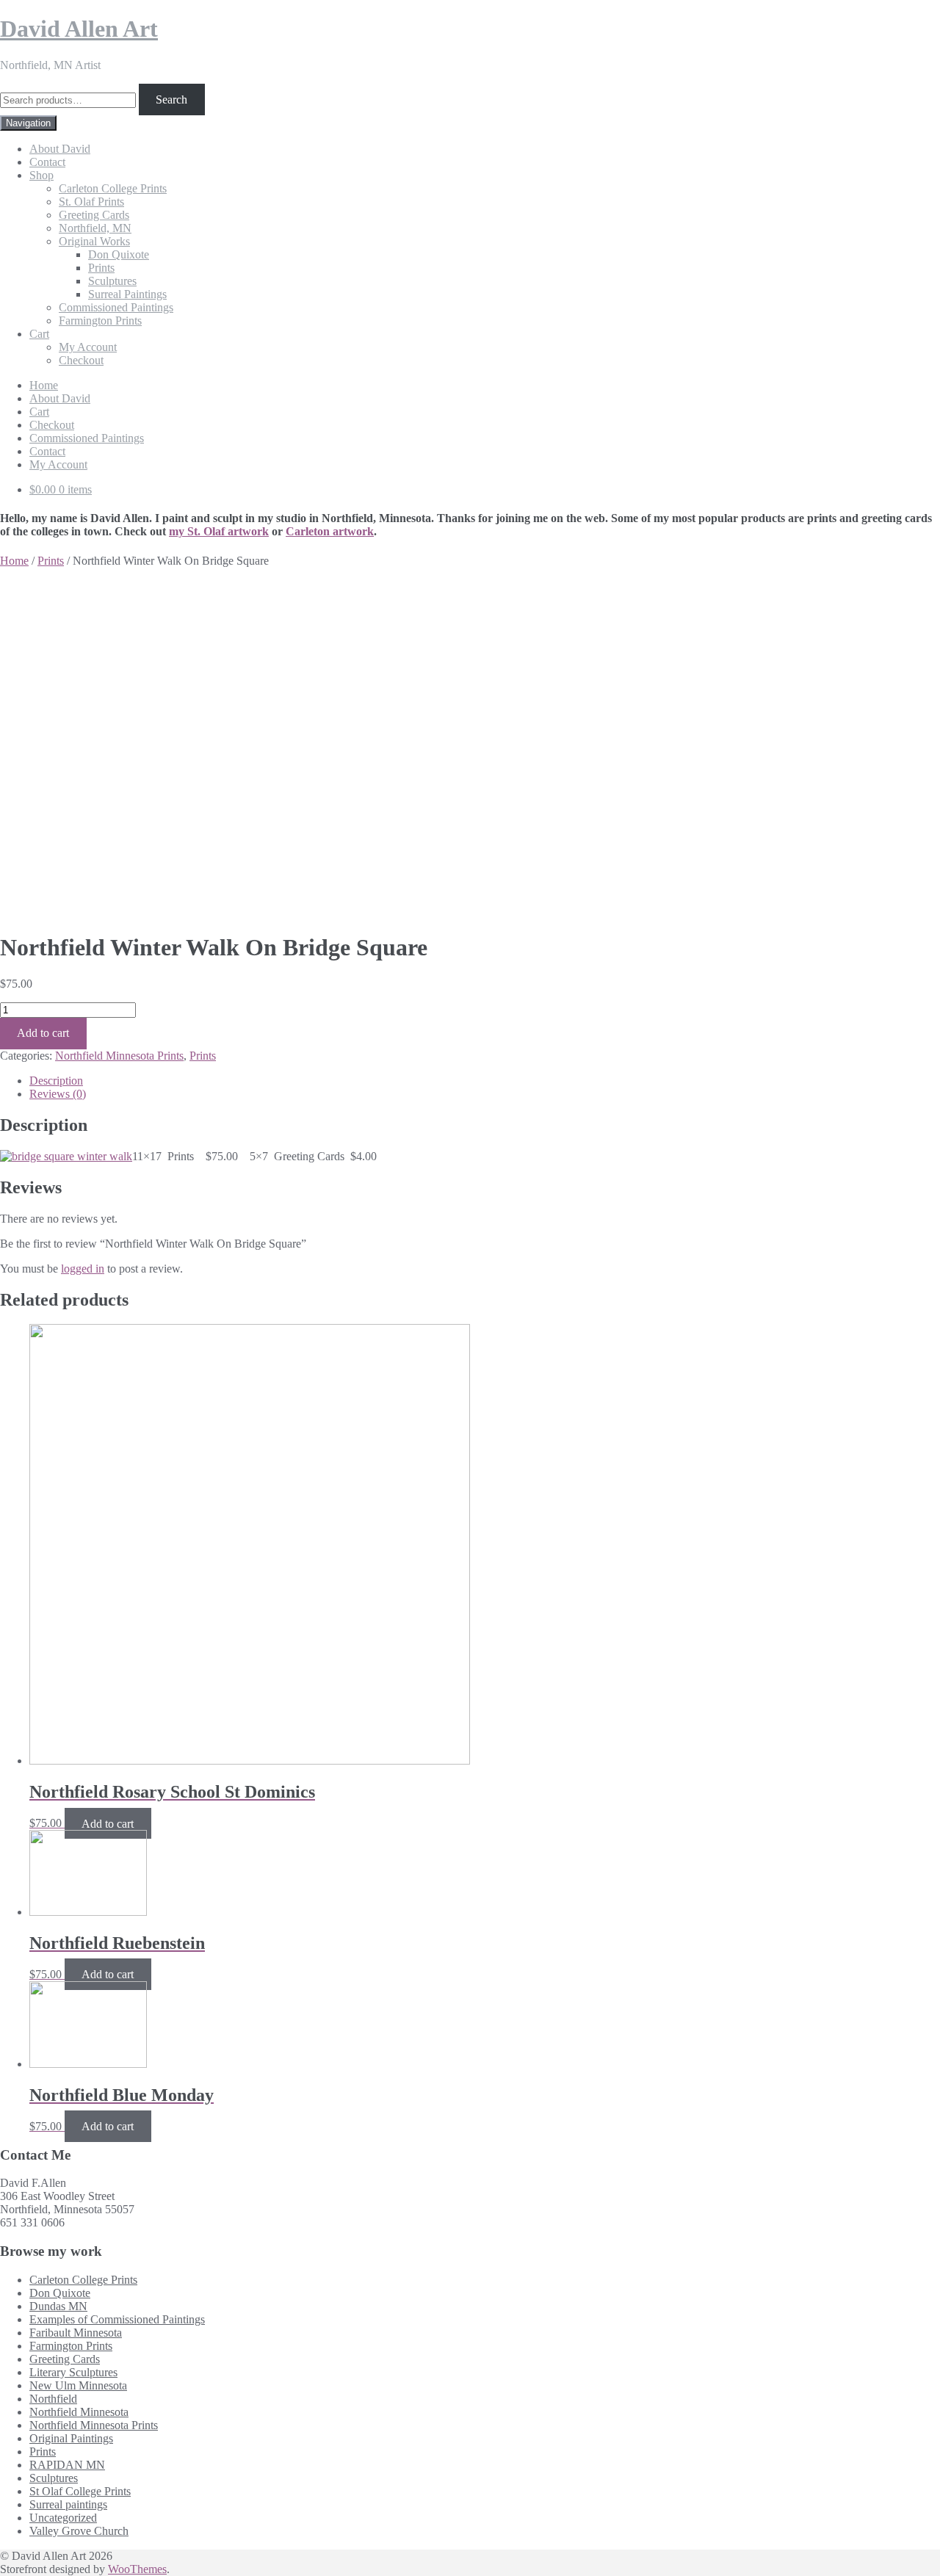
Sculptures (112, 281)
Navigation (28, 123)
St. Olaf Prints (91, 202)
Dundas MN (58, 2306)
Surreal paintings (68, 2504)
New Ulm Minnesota (78, 2385)
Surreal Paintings (127, 294)
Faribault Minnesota (76, 2333)
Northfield (53, 2399)
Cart (39, 334)
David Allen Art (79, 29)
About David (60, 149)
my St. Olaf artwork (219, 531)
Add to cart (43, 1033)
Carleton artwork (330, 531)
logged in (83, 1269)
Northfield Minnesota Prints (119, 1056)
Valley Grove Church (79, 2531)
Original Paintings (71, 2438)
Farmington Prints (100, 321)
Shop (41, 175)
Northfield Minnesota (79, 2412)
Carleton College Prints (113, 188)
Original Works (94, 241)
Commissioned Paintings (116, 307)
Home (44, 385)
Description (56, 1081)
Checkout (81, 360)
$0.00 (61, 489)
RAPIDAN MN (67, 2465)
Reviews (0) (58, 1094)
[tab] (485, 1081)
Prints (101, 268)
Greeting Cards (94, 215)
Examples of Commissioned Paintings (117, 2319)
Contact (47, 162)
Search (171, 100)
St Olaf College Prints (80, 2491)
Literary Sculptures (73, 2372)
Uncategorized (63, 2518)
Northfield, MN (95, 228)
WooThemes (137, 2569)
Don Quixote (119, 254)
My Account (88, 347)
